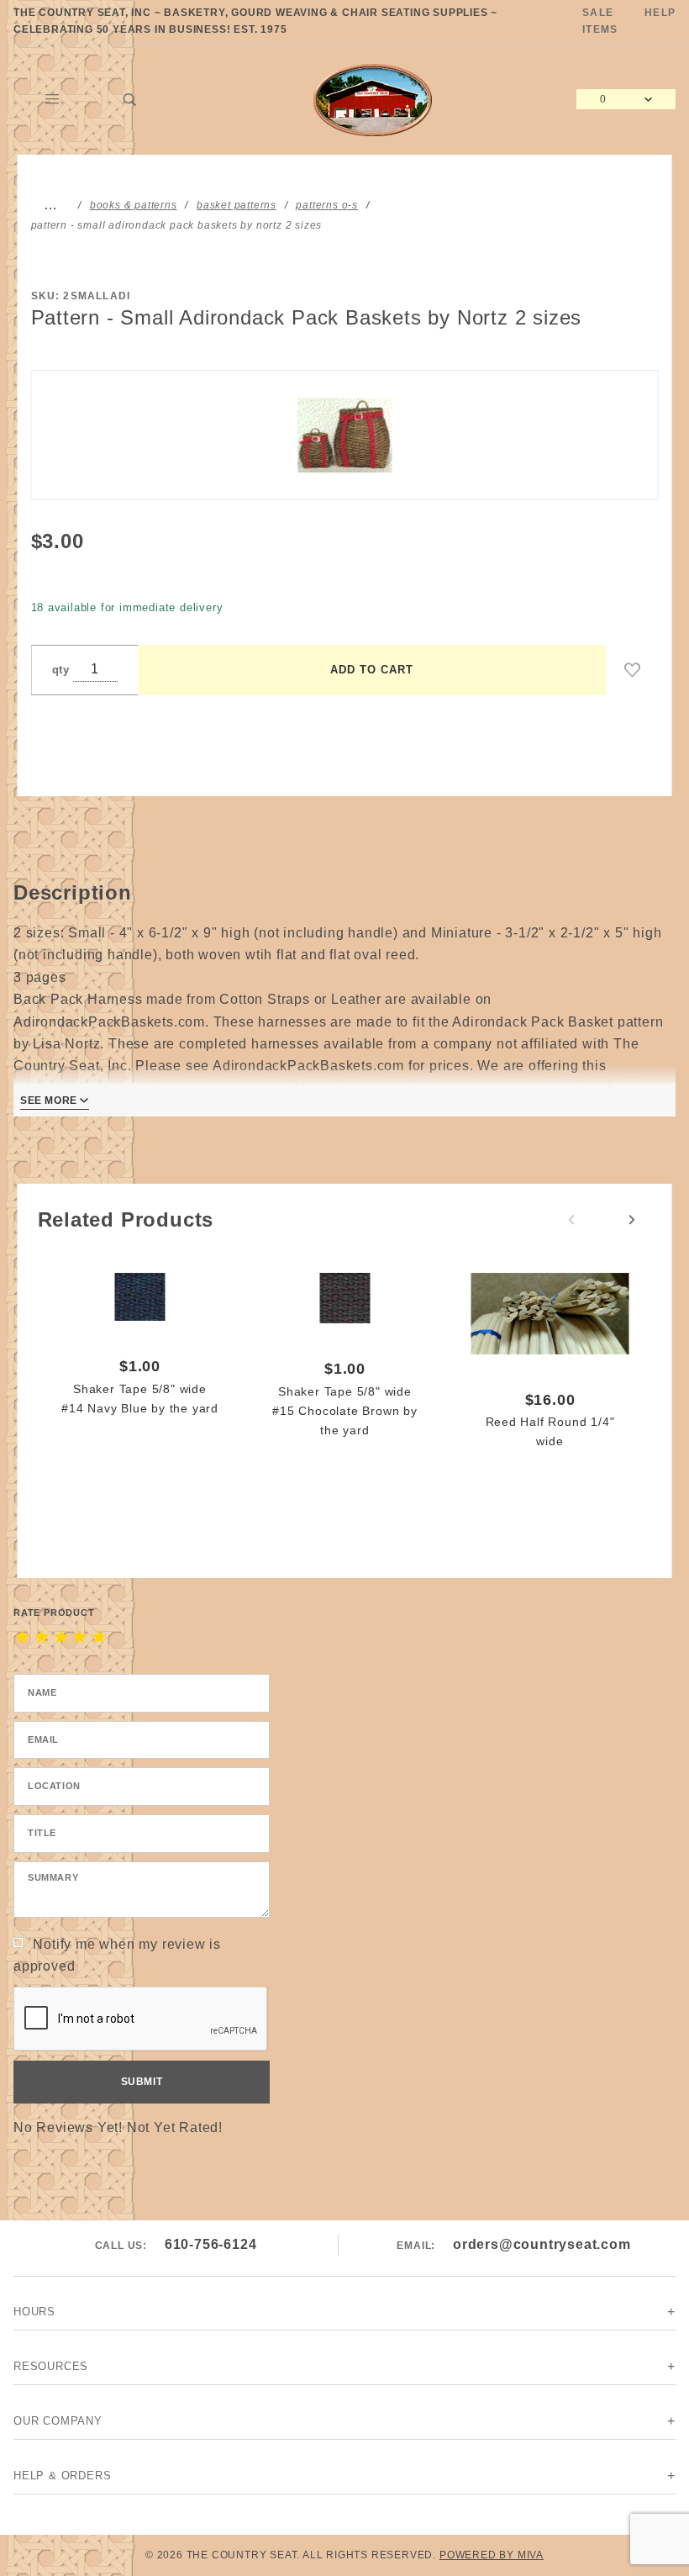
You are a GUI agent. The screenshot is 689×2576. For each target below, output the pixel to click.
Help (660, 13)
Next (632, 1220)
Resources (51, 2366)
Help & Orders (62, 2476)
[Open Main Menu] (53, 99)
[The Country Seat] (373, 98)
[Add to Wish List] (633, 670)
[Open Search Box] (131, 99)
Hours (34, 2312)
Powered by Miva (492, 2555)
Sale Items (600, 21)
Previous (571, 1220)
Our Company (58, 2421)
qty (61, 670)
